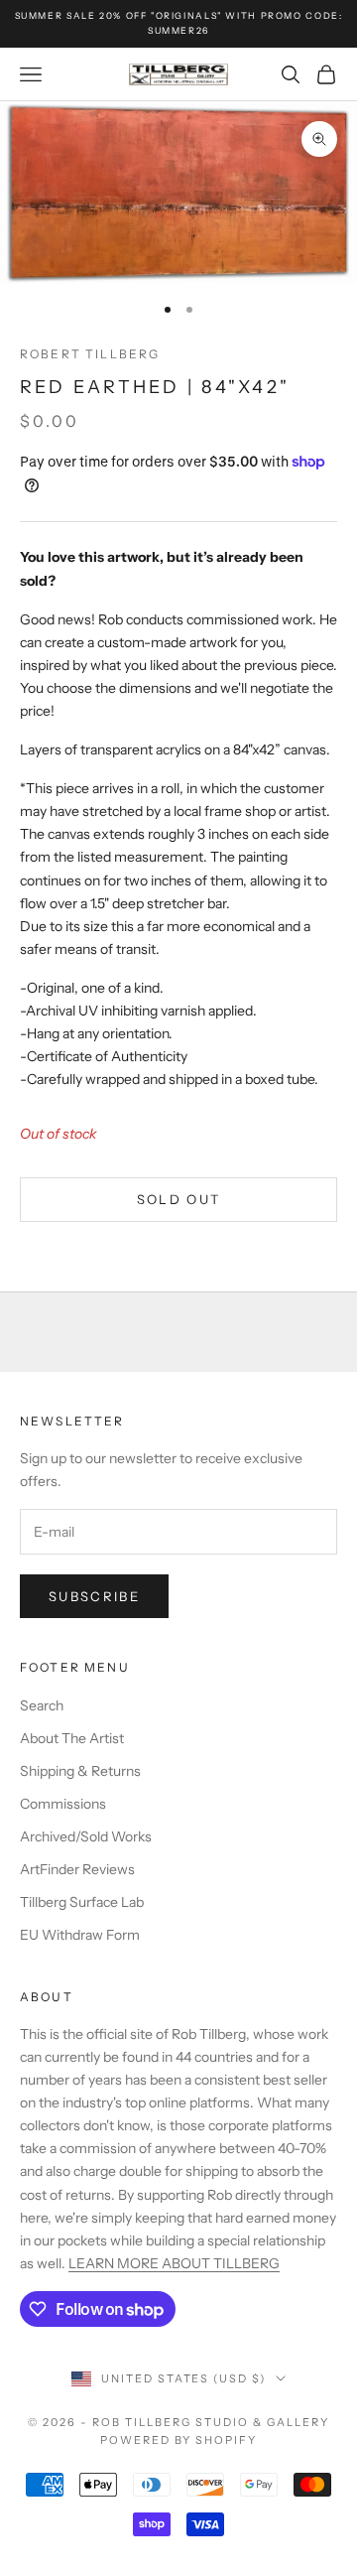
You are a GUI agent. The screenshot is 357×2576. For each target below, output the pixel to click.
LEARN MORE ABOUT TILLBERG (174, 2263)
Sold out (179, 1199)
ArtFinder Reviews (77, 1869)
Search (42, 1705)
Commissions (63, 1804)
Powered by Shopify (179, 2440)
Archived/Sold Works (86, 1836)
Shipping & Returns (80, 1771)
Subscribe (94, 1596)
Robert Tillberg (90, 354)
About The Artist (72, 1738)
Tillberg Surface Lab (82, 1902)
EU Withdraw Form (80, 1935)
